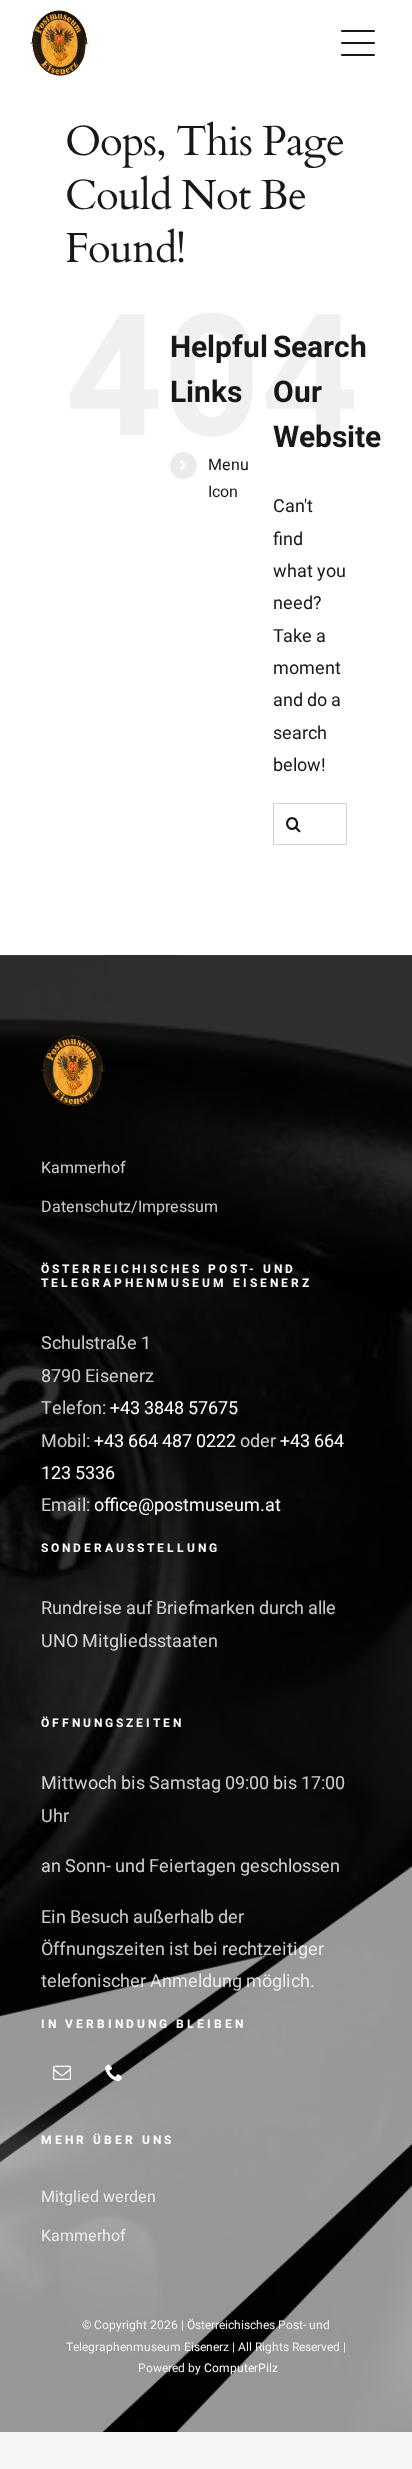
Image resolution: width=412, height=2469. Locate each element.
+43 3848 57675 (174, 1408)
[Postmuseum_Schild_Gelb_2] (59, 18)
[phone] (114, 2072)
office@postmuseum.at (187, 1505)
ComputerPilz (241, 2368)
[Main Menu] (358, 43)
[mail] (62, 2072)
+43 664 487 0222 (167, 1441)
